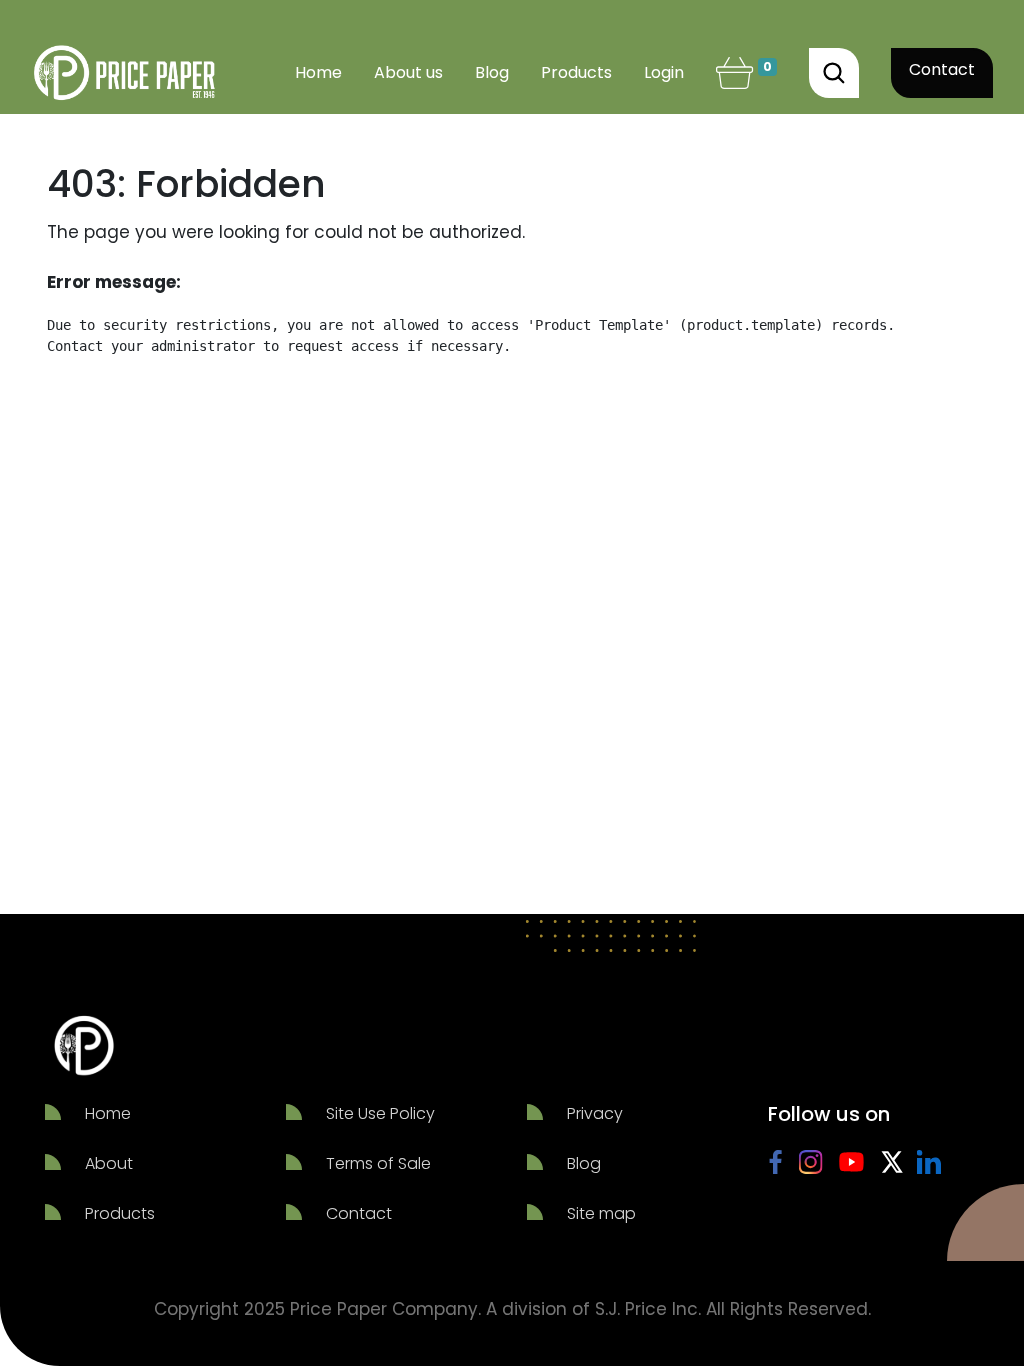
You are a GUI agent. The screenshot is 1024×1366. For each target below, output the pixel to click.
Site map (601, 1213)
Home (108, 1113)
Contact (942, 69)
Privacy (595, 1113)
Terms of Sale (378, 1163)
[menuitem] (318, 73)
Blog (584, 1163)
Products (120, 1213)
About (109, 1163)
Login (664, 72)
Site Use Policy (380, 1113)
